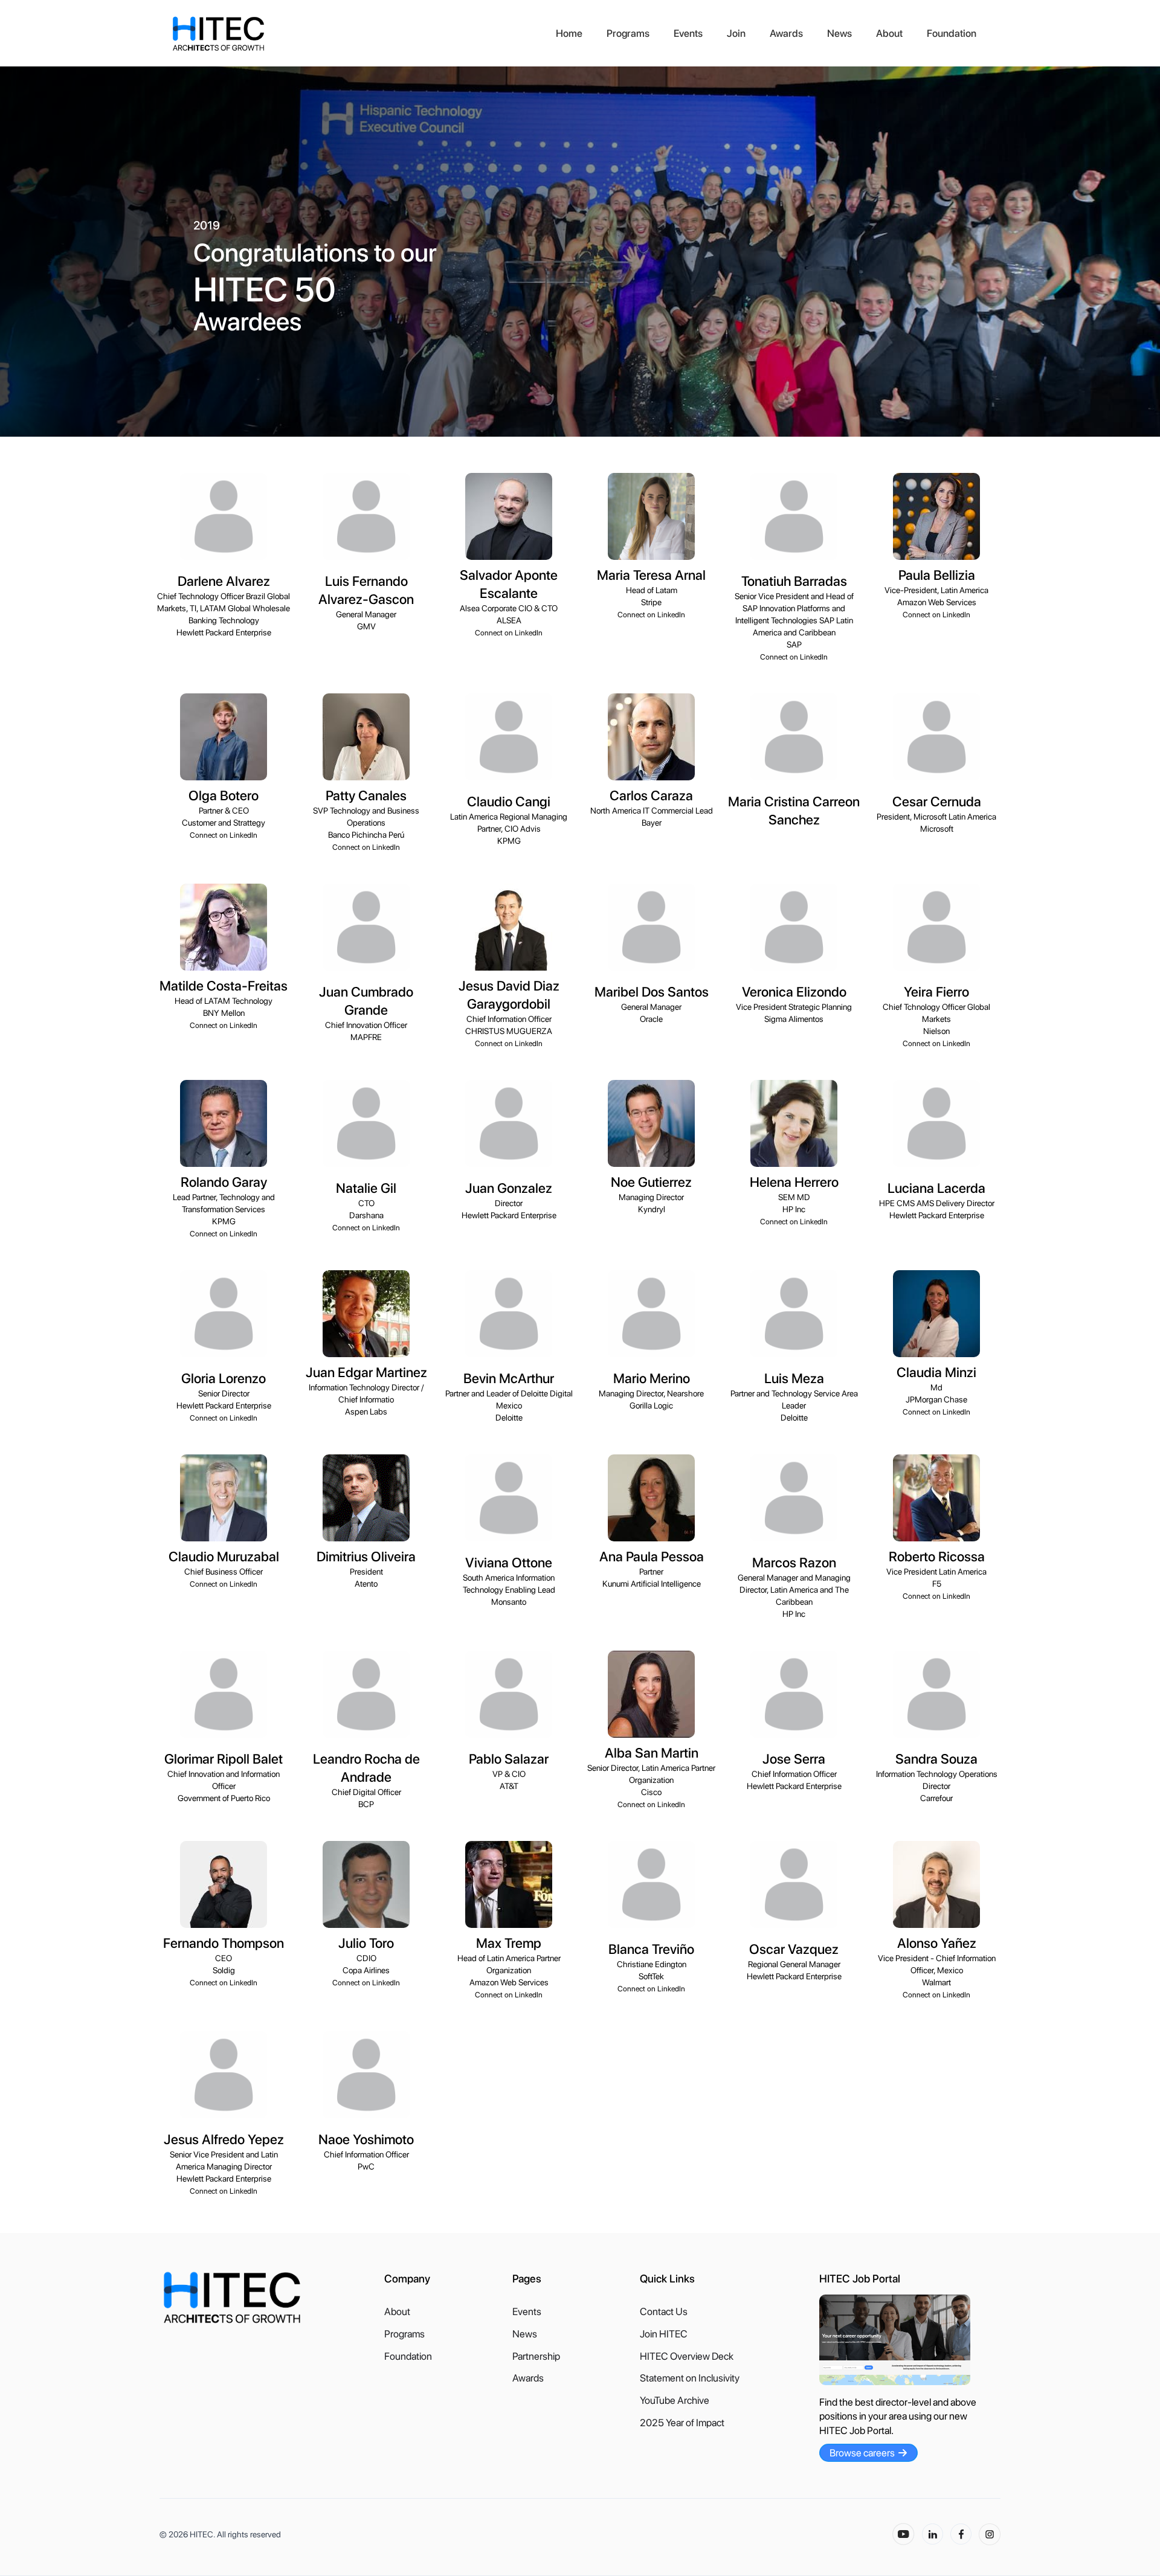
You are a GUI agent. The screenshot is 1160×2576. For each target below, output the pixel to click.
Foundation (952, 33)
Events (688, 33)
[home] (358, 34)
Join (736, 33)
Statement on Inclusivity (690, 2378)
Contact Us (664, 2312)
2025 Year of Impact (682, 2423)
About (889, 33)
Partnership (536, 2356)
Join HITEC (664, 2334)
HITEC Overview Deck (687, 2356)
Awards (786, 33)
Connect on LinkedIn (509, 633)
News (839, 33)
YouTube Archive (675, 2401)
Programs (628, 33)
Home (569, 33)
